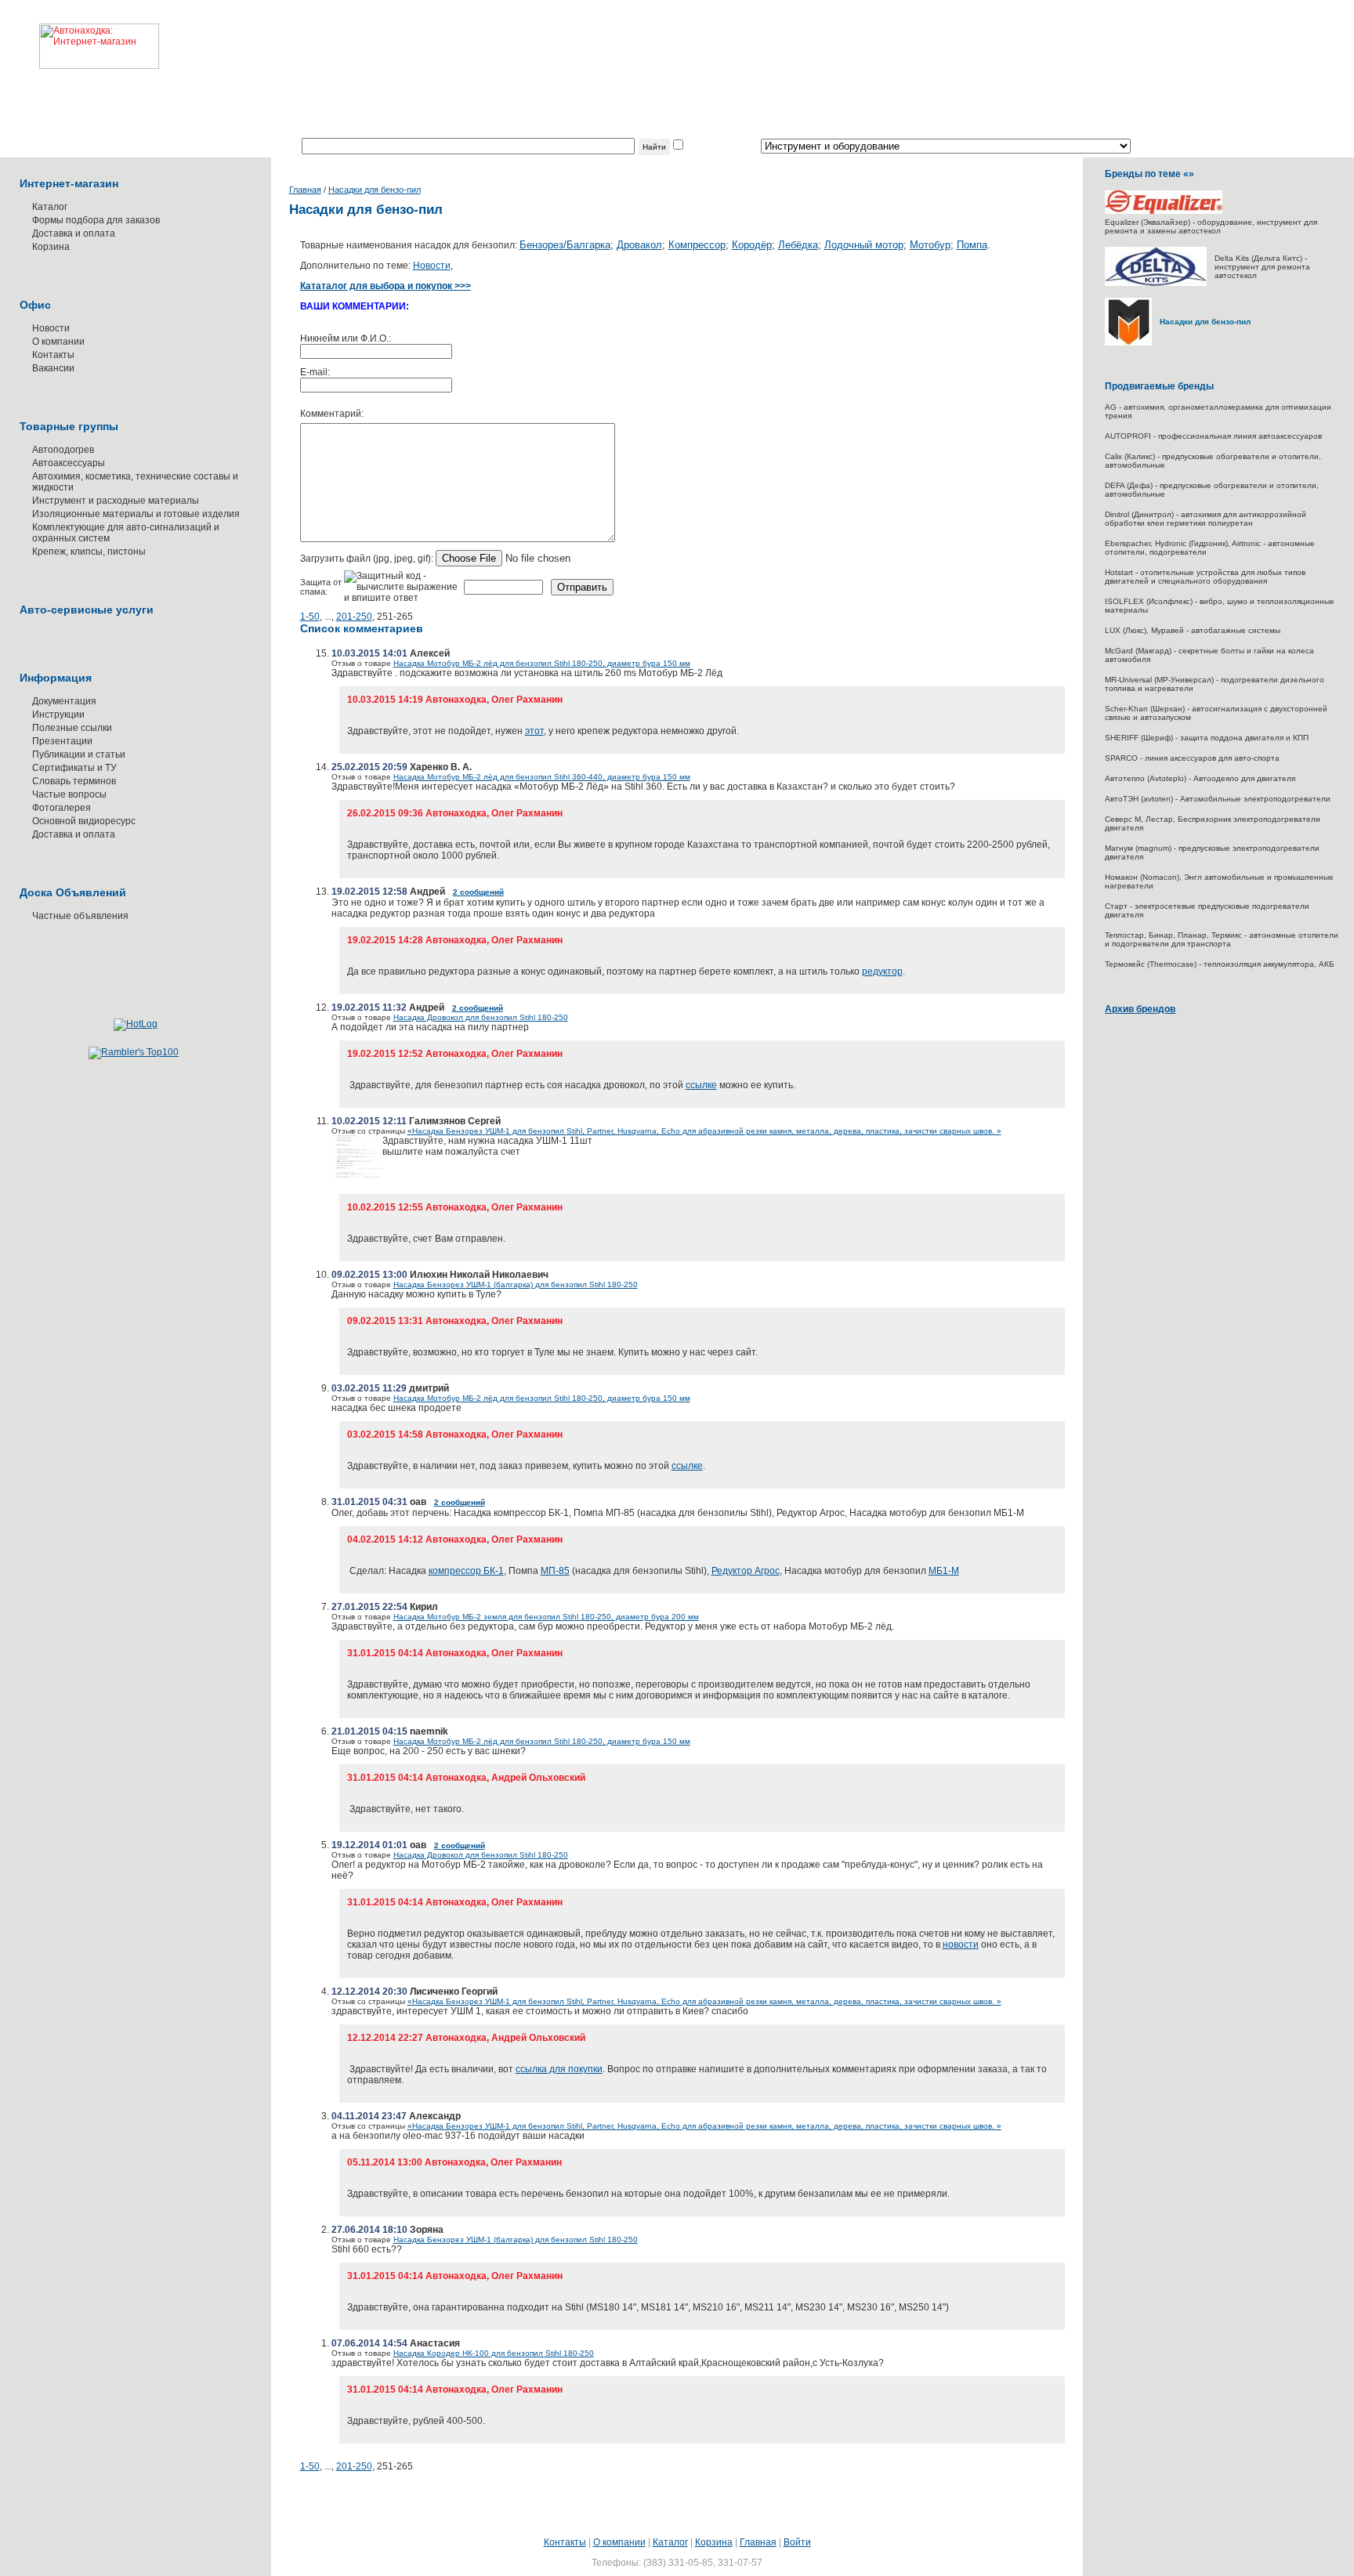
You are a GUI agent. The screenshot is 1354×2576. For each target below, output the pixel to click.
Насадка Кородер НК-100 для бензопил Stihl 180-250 (494, 2353)
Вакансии (53, 368)
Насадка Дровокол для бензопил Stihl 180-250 (481, 1017)
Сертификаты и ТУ (74, 768)
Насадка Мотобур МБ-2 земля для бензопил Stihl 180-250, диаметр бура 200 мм (546, 1617)
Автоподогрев (63, 450)
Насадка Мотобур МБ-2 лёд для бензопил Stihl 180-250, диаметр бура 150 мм (542, 663)
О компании (58, 342)
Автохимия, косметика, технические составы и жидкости (135, 482)
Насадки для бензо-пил (375, 190)
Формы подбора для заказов (96, 220)
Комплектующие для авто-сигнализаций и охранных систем (126, 533)
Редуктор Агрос (746, 1571)
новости (961, 1945)
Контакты (53, 355)
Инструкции (58, 715)
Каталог (50, 207)
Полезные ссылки (72, 728)
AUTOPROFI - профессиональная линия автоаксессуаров (1213, 436)
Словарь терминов (74, 781)
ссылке (701, 1085)
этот (534, 731)
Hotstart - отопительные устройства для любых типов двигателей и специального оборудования (1205, 577)
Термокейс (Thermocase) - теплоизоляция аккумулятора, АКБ (1220, 964)
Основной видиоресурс (84, 821)
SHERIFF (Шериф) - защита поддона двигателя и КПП (1207, 738)
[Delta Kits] (1156, 283)
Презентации (62, 741)
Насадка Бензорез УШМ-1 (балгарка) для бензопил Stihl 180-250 (516, 1284)
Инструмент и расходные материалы (116, 501)
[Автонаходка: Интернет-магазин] (80, 34)
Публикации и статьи (79, 754)
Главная (305, 190)
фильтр (702, 147)
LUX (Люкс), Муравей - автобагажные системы (1193, 630)
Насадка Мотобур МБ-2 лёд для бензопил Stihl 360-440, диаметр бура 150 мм (542, 777)
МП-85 (555, 1571)
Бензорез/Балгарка (565, 245)
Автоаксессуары (69, 463)
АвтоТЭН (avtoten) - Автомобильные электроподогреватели (1218, 799)
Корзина (51, 247)
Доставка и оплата (74, 233)
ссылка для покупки (559, 2069)
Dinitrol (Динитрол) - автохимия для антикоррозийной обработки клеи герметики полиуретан (1206, 519)
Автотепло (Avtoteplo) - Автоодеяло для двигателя (1200, 778)
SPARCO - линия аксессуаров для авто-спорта (1192, 758)
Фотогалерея (62, 808)
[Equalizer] (1164, 211)
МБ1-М (944, 1571)
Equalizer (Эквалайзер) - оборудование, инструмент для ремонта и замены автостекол (1211, 226)
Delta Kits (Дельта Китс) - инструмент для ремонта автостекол (1262, 267)
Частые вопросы (69, 794)
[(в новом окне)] (357, 1183)
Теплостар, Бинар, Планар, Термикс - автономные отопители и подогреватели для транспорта (1222, 939)
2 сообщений (478, 892)
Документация (64, 701)
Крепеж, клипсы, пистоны (89, 552)
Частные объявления (80, 916)
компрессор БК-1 (466, 1571)
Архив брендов (1140, 1009)
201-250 (354, 617)
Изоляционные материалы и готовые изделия (136, 514)
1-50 (310, 617)
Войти (797, 2542)
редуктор (882, 971)
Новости (51, 328)
